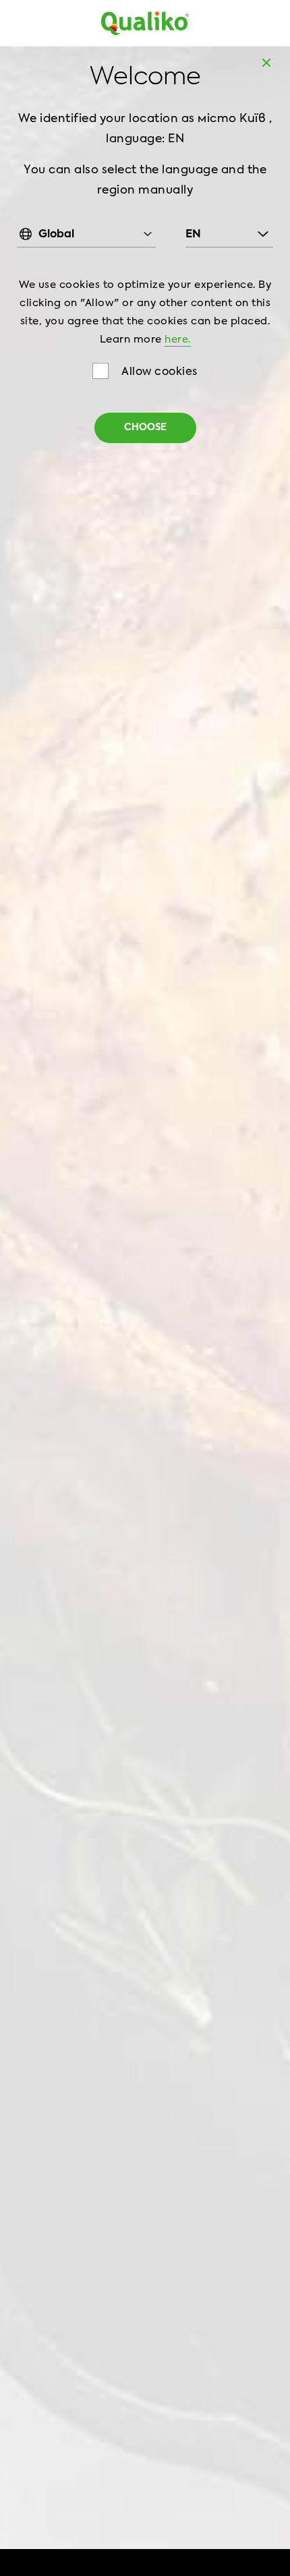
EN (193, 235)
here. (178, 340)
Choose (145, 428)
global (56, 235)
